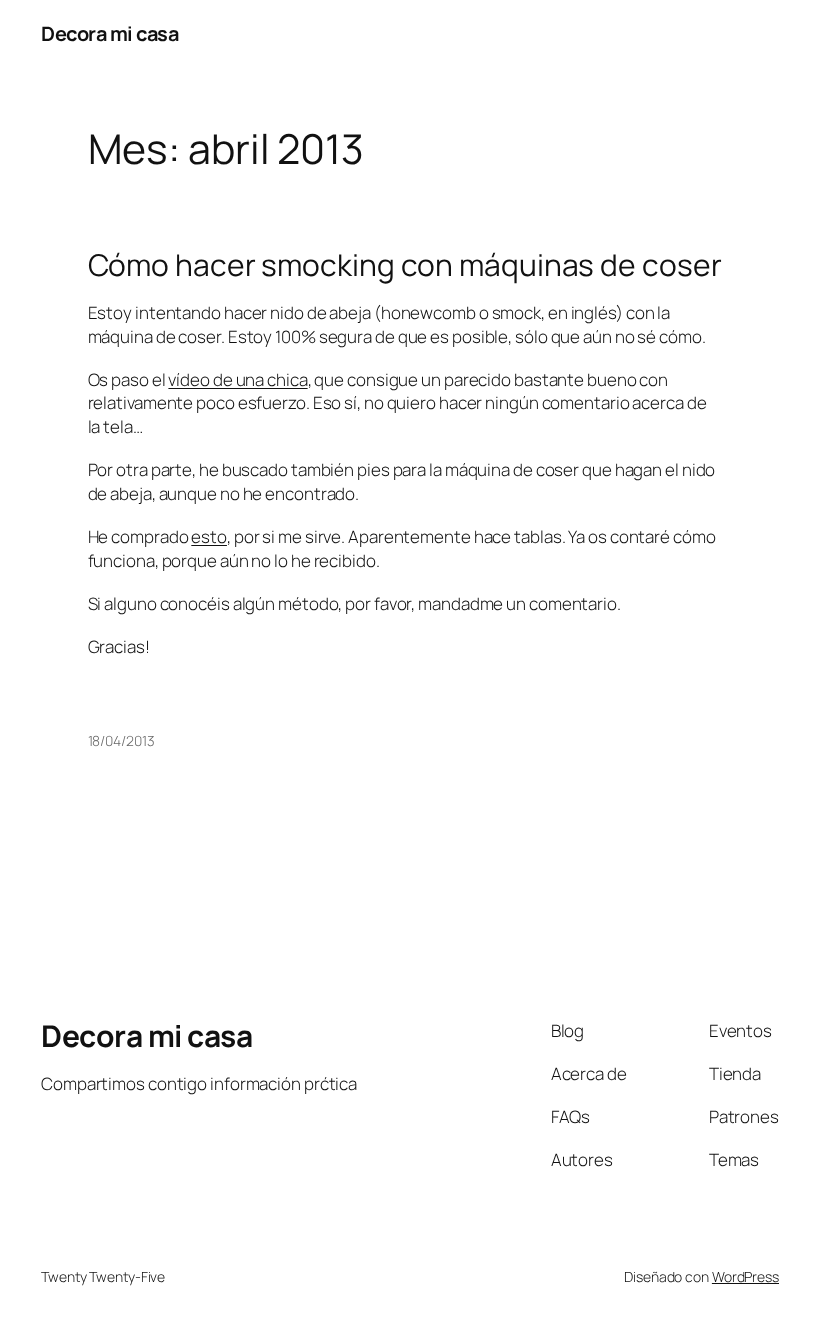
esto (209, 536)
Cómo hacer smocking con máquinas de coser (405, 265)
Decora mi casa (109, 33)
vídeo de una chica (237, 379)
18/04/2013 (121, 740)
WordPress (745, 1276)
